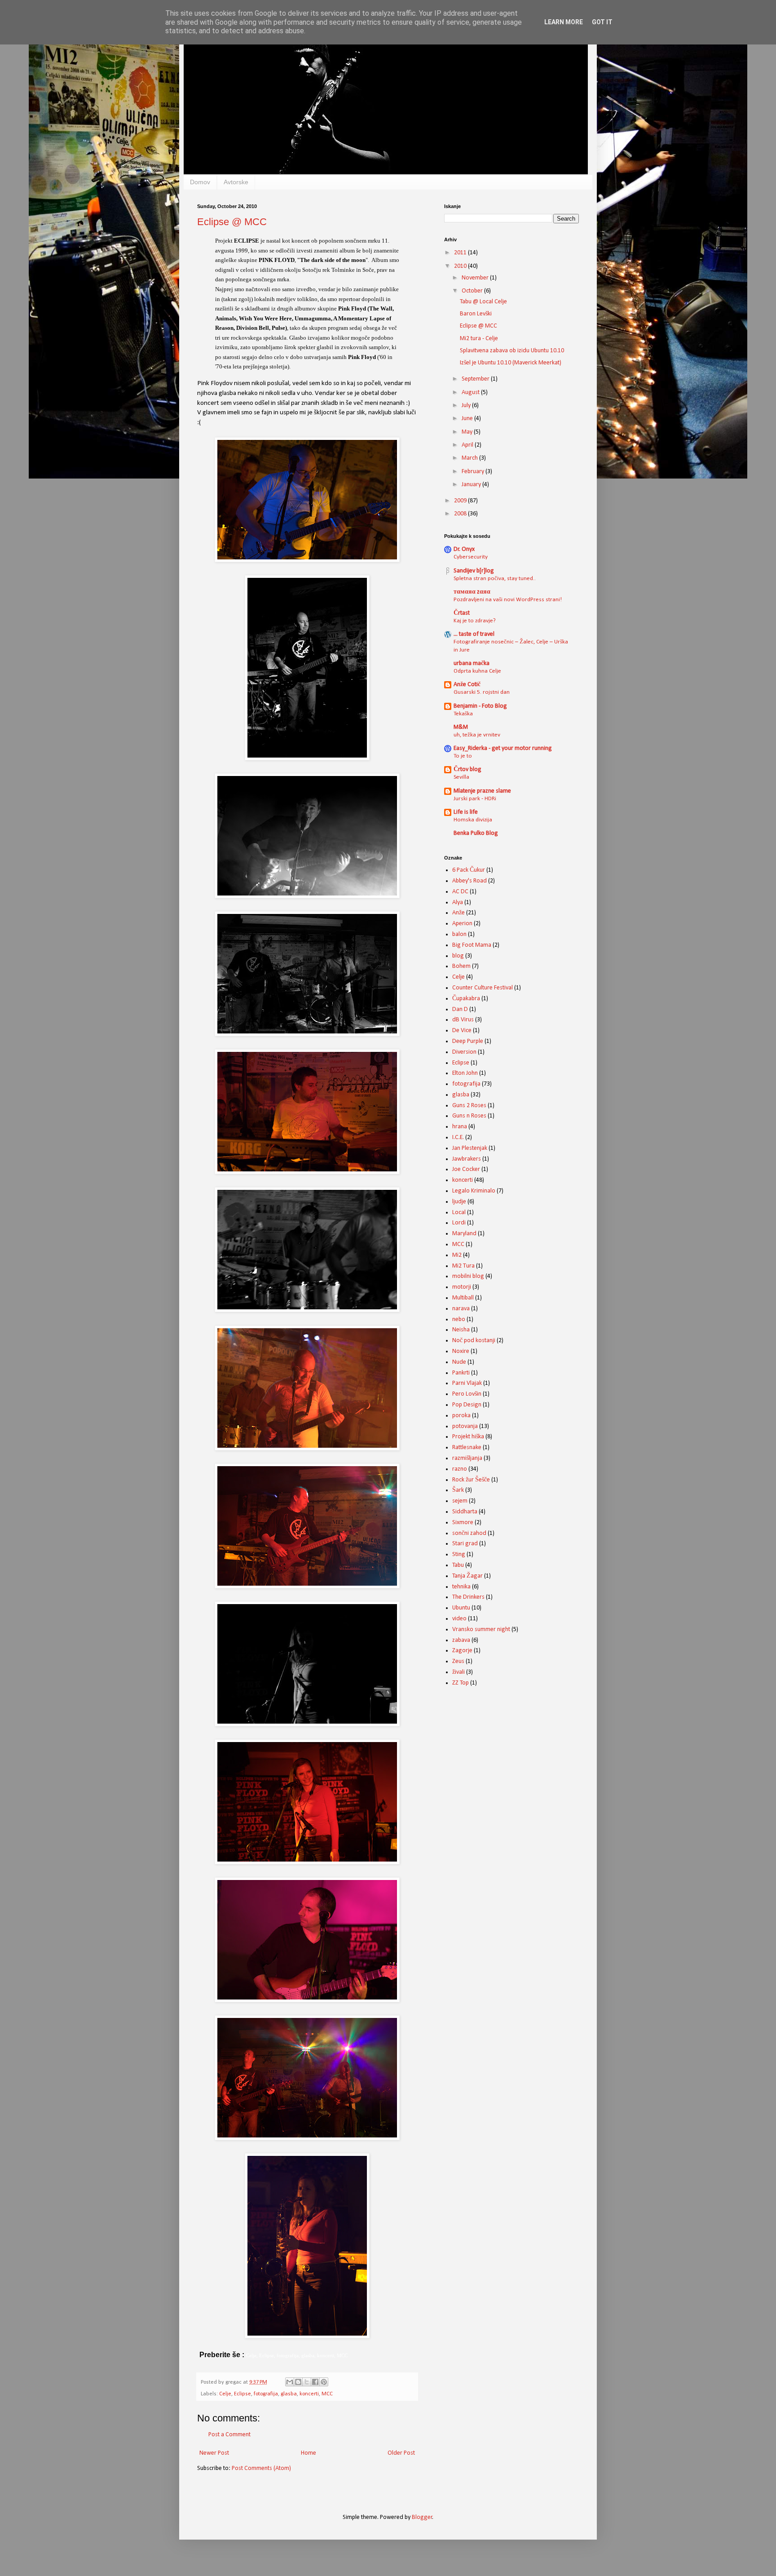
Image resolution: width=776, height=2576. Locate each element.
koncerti (309, 2394)
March (470, 458)
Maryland (464, 1234)
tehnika (461, 1587)
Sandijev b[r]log (474, 571)
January (472, 485)
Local (459, 1213)
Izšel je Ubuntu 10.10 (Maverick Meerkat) (511, 363)
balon (459, 934)
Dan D (460, 1009)
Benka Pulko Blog (476, 833)
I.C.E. (458, 1137)
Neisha (461, 1330)
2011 (461, 253)
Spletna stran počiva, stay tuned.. (495, 579)
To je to (463, 756)
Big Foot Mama (472, 945)
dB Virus (463, 1020)
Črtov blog (467, 769)
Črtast (462, 613)
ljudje (459, 1202)
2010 (461, 266)
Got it (602, 22)
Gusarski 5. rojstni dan (482, 692)
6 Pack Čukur (469, 870)
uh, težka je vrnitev (477, 735)
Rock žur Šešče (471, 1480)
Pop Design (467, 1405)
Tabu (458, 1565)
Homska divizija (473, 820)
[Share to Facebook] (315, 2382)
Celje (225, 2394)
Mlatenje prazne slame (482, 791)
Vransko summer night (481, 1629)
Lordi (459, 1223)
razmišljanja (467, 1458)
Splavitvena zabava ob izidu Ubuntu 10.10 (512, 351)
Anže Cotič (467, 685)
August (471, 392)
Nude (459, 1362)
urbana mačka (472, 663)
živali (459, 1672)
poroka (461, 1416)
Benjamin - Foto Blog (480, 706)
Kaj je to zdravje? (475, 621)
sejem (460, 1501)
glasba (289, 2394)
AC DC (460, 892)
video (459, 1619)
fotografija (266, 2394)
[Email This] (290, 2382)
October (473, 291)
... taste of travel (474, 634)
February (474, 472)
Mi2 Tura (463, 1266)
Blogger (422, 2517)
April (468, 445)
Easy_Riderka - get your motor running (503, 748)
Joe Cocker (466, 1169)
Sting (459, 1554)
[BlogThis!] (298, 2382)
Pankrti (461, 1373)
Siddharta (465, 1512)
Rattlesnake (467, 1448)
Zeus (458, 1661)
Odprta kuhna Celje (477, 671)
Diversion (464, 1052)
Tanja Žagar (467, 1576)
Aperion (462, 924)
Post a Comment (229, 2435)
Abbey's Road (470, 881)
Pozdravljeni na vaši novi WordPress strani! (508, 600)
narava (461, 1309)
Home (309, 2453)
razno (460, 1469)
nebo (459, 1319)
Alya (458, 902)
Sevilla (461, 777)
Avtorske (236, 182)
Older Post (401, 2453)
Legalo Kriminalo (474, 1191)
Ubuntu (461, 1608)
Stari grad (465, 1544)
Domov (200, 182)
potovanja (465, 1426)
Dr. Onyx (464, 549)
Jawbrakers (467, 1159)
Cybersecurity (471, 557)
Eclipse (242, 2394)
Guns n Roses (469, 1116)
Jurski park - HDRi (475, 799)
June (468, 419)
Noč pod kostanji (474, 1341)
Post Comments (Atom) (261, 2468)
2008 (461, 514)
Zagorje (462, 1651)
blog (458, 956)
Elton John (465, 1073)
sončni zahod (469, 1533)
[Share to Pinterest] (324, 2382)
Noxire (461, 1351)
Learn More (564, 22)
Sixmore (463, 1523)
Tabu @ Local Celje (483, 302)
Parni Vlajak (467, 1383)
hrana (460, 1127)
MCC (327, 2394)
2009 (461, 501)
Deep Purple (468, 1041)
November (476, 278)
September (476, 379)
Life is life (466, 812)
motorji (462, 1287)
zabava (461, 1640)
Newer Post (214, 2453)
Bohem (461, 966)
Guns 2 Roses (469, 1106)
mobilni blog (468, 1276)
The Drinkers (468, 1597)
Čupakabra (466, 999)
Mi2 (457, 1255)
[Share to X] (307, 2382)
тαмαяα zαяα (472, 592)
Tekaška (463, 714)
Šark (458, 1490)
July (467, 406)
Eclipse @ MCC (232, 222)
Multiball (463, 1298)
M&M (461, 727)
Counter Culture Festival (483, 988)
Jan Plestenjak (470, 1148)
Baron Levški (476, 314)
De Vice (462, 1031)
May (468, 432)
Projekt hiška (468, 1437)
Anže (459, 913)
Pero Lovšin (467, 1394)
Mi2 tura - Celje (479, 339)
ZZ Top (461, 1683)
